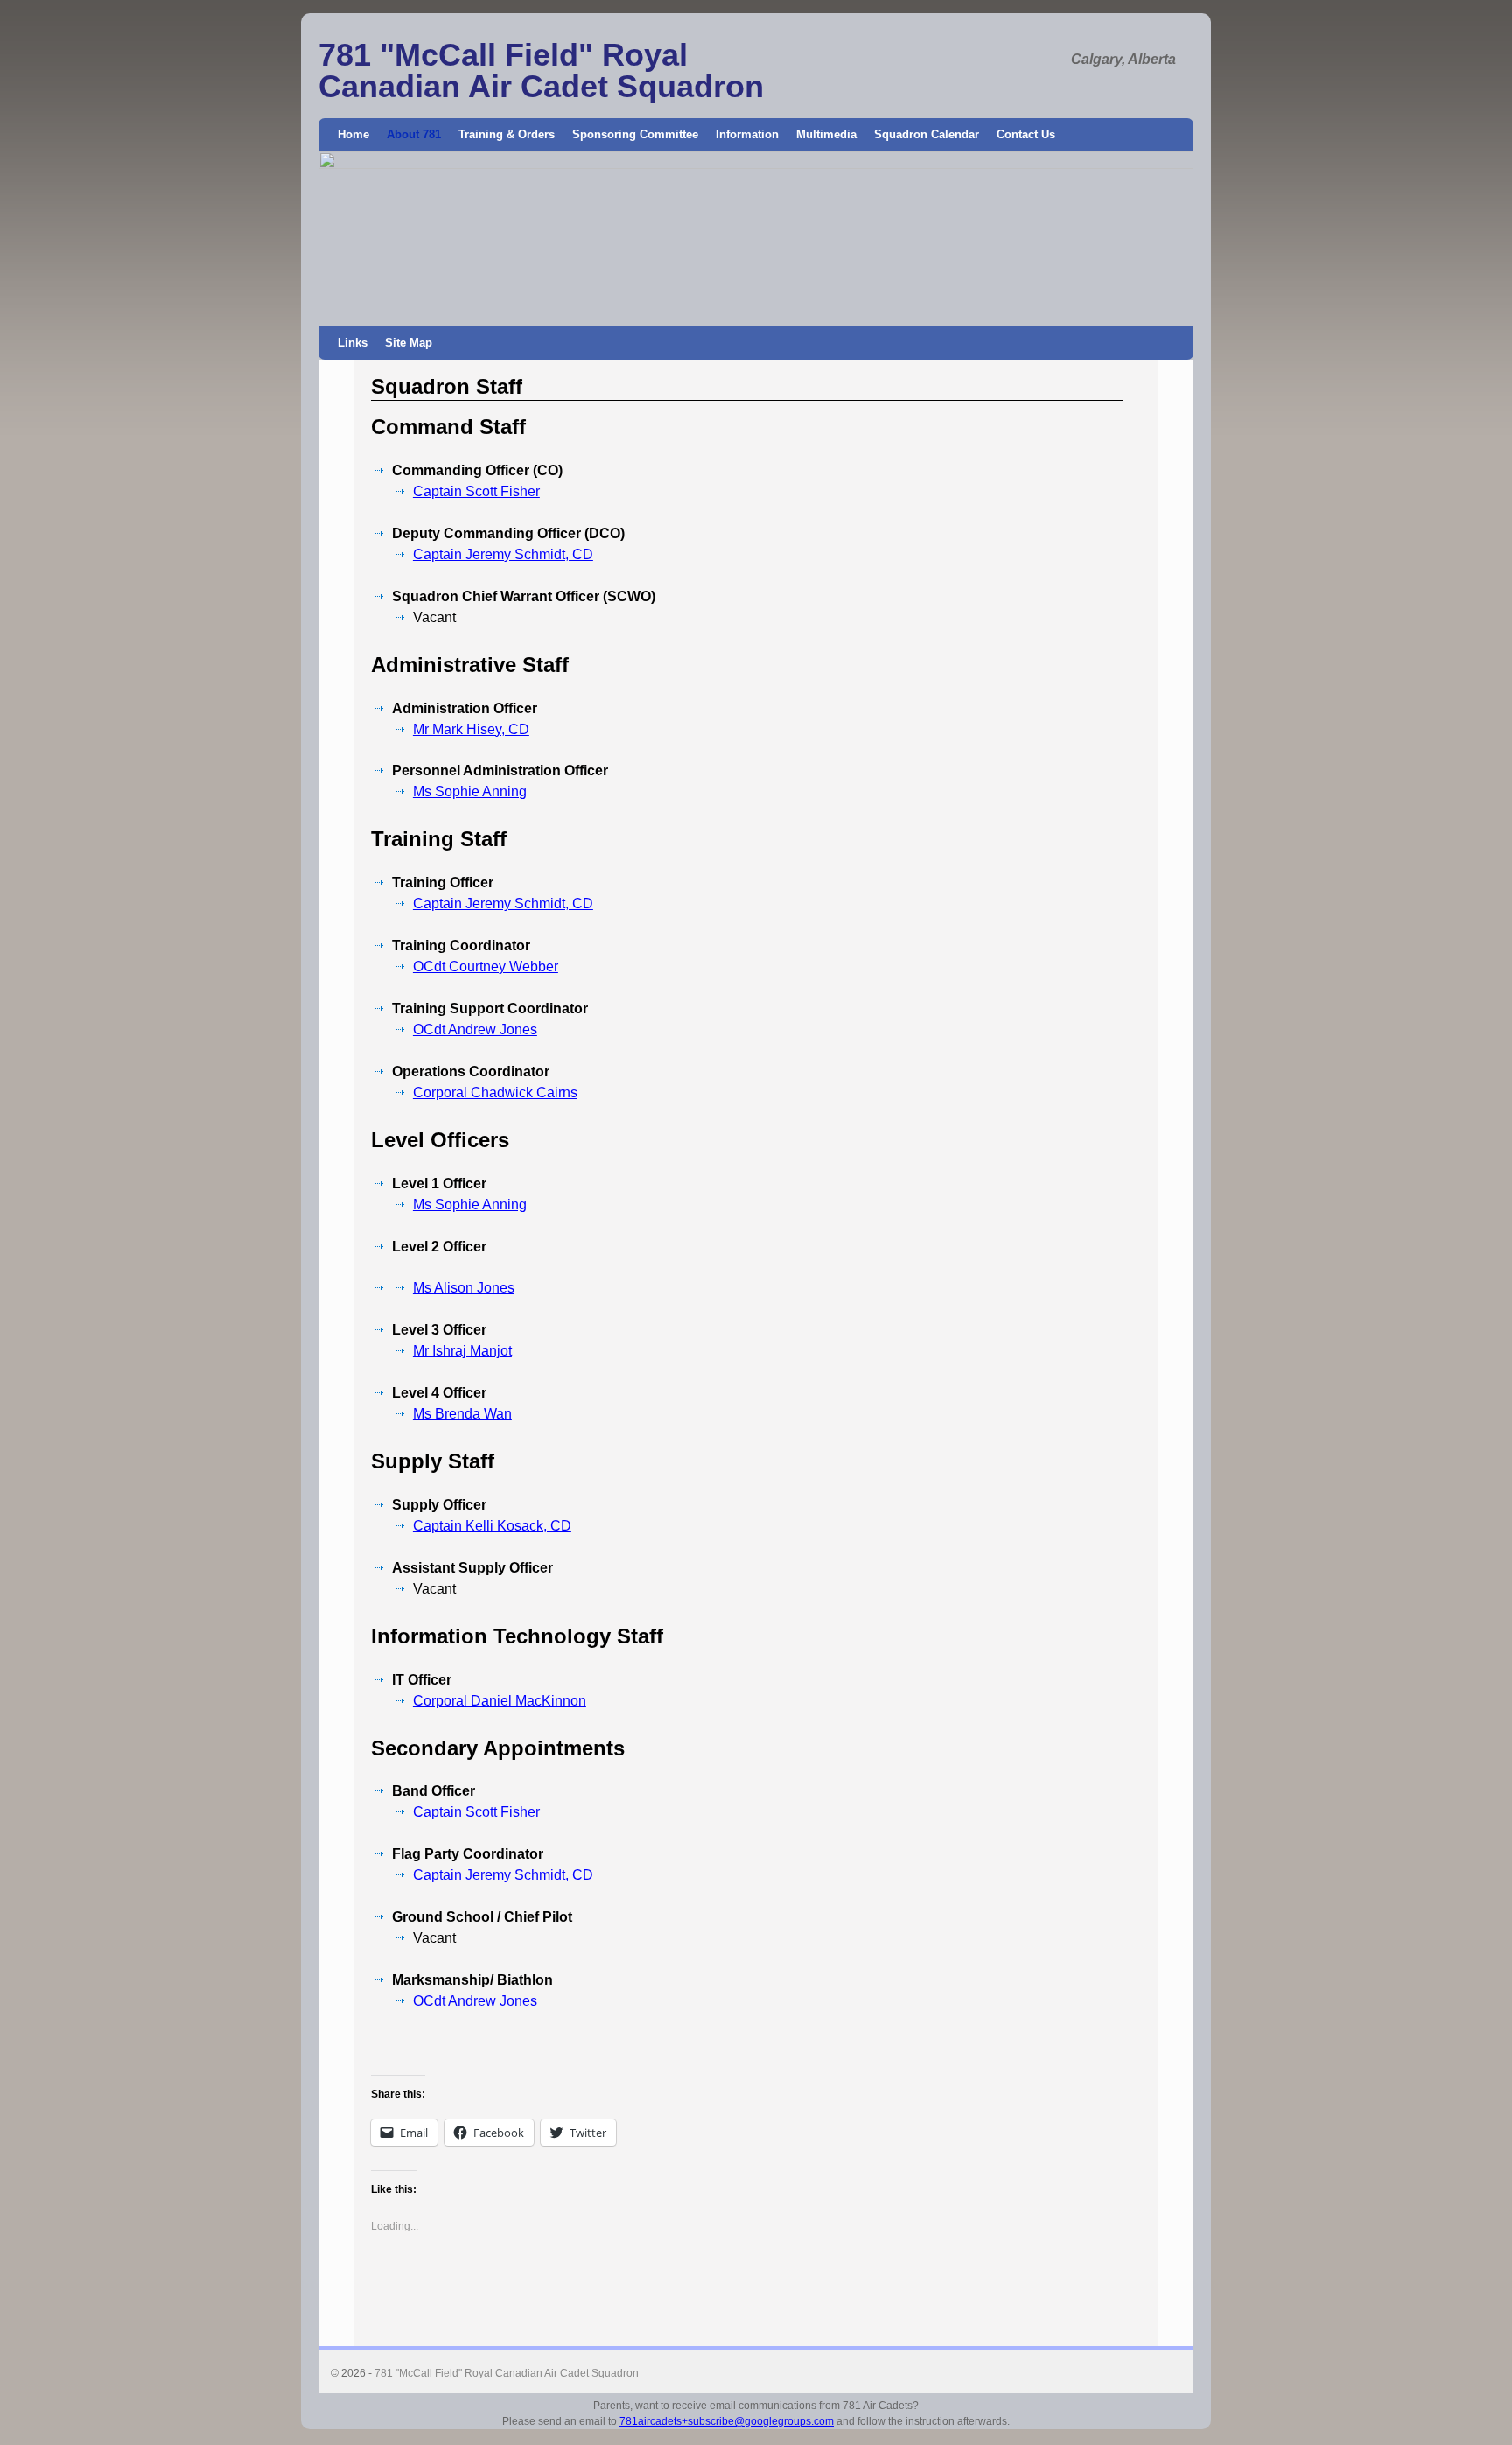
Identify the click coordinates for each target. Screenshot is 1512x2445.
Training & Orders (507, 134)
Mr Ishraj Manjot (462, 1351)
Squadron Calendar (927, 134)
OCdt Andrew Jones (475, 1030)
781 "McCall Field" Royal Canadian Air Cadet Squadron (541, 70)
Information (747, 134)
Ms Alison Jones (464, 1288)
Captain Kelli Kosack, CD (492, 1526)
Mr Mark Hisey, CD (471, 729)
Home (353, 134)
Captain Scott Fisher (476, 491)
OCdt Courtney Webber (486, 967)
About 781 (414, 134)
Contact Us (1026, 134)
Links (353, 343)
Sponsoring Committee (635, 134)
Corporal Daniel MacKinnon (500, 1701)
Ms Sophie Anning (470, 792)
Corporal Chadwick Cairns (495, 1093)
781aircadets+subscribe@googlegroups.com (727, 2421)
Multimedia (826, 134)
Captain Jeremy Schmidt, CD (503, 554)
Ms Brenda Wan (462, 1414)
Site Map (409, 343)
